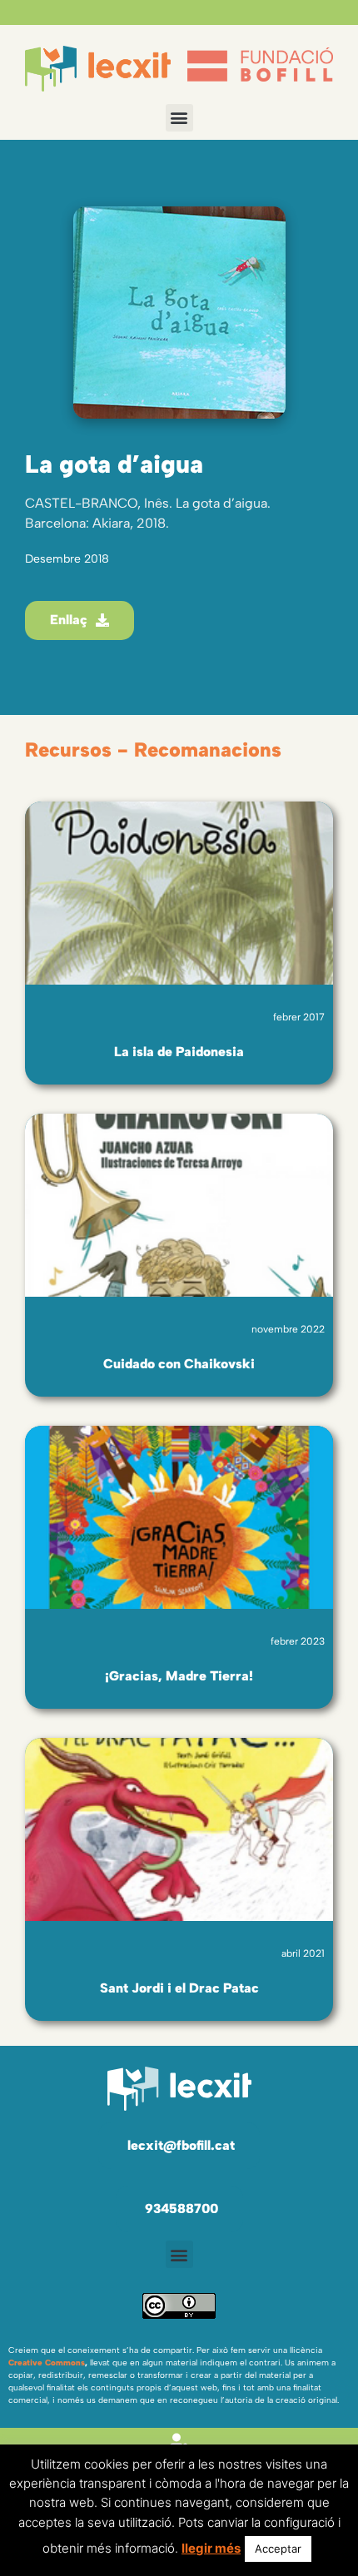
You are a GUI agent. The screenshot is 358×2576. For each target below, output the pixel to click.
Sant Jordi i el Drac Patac (179, 1988)
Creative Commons (47, 2363)
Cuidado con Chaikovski (179, 1364)
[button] (179, 118)
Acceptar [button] (278, 2549)
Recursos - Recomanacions (153, 749)
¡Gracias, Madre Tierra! (179, 1676)
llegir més (211, 2548)
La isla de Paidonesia (179, 1052)
